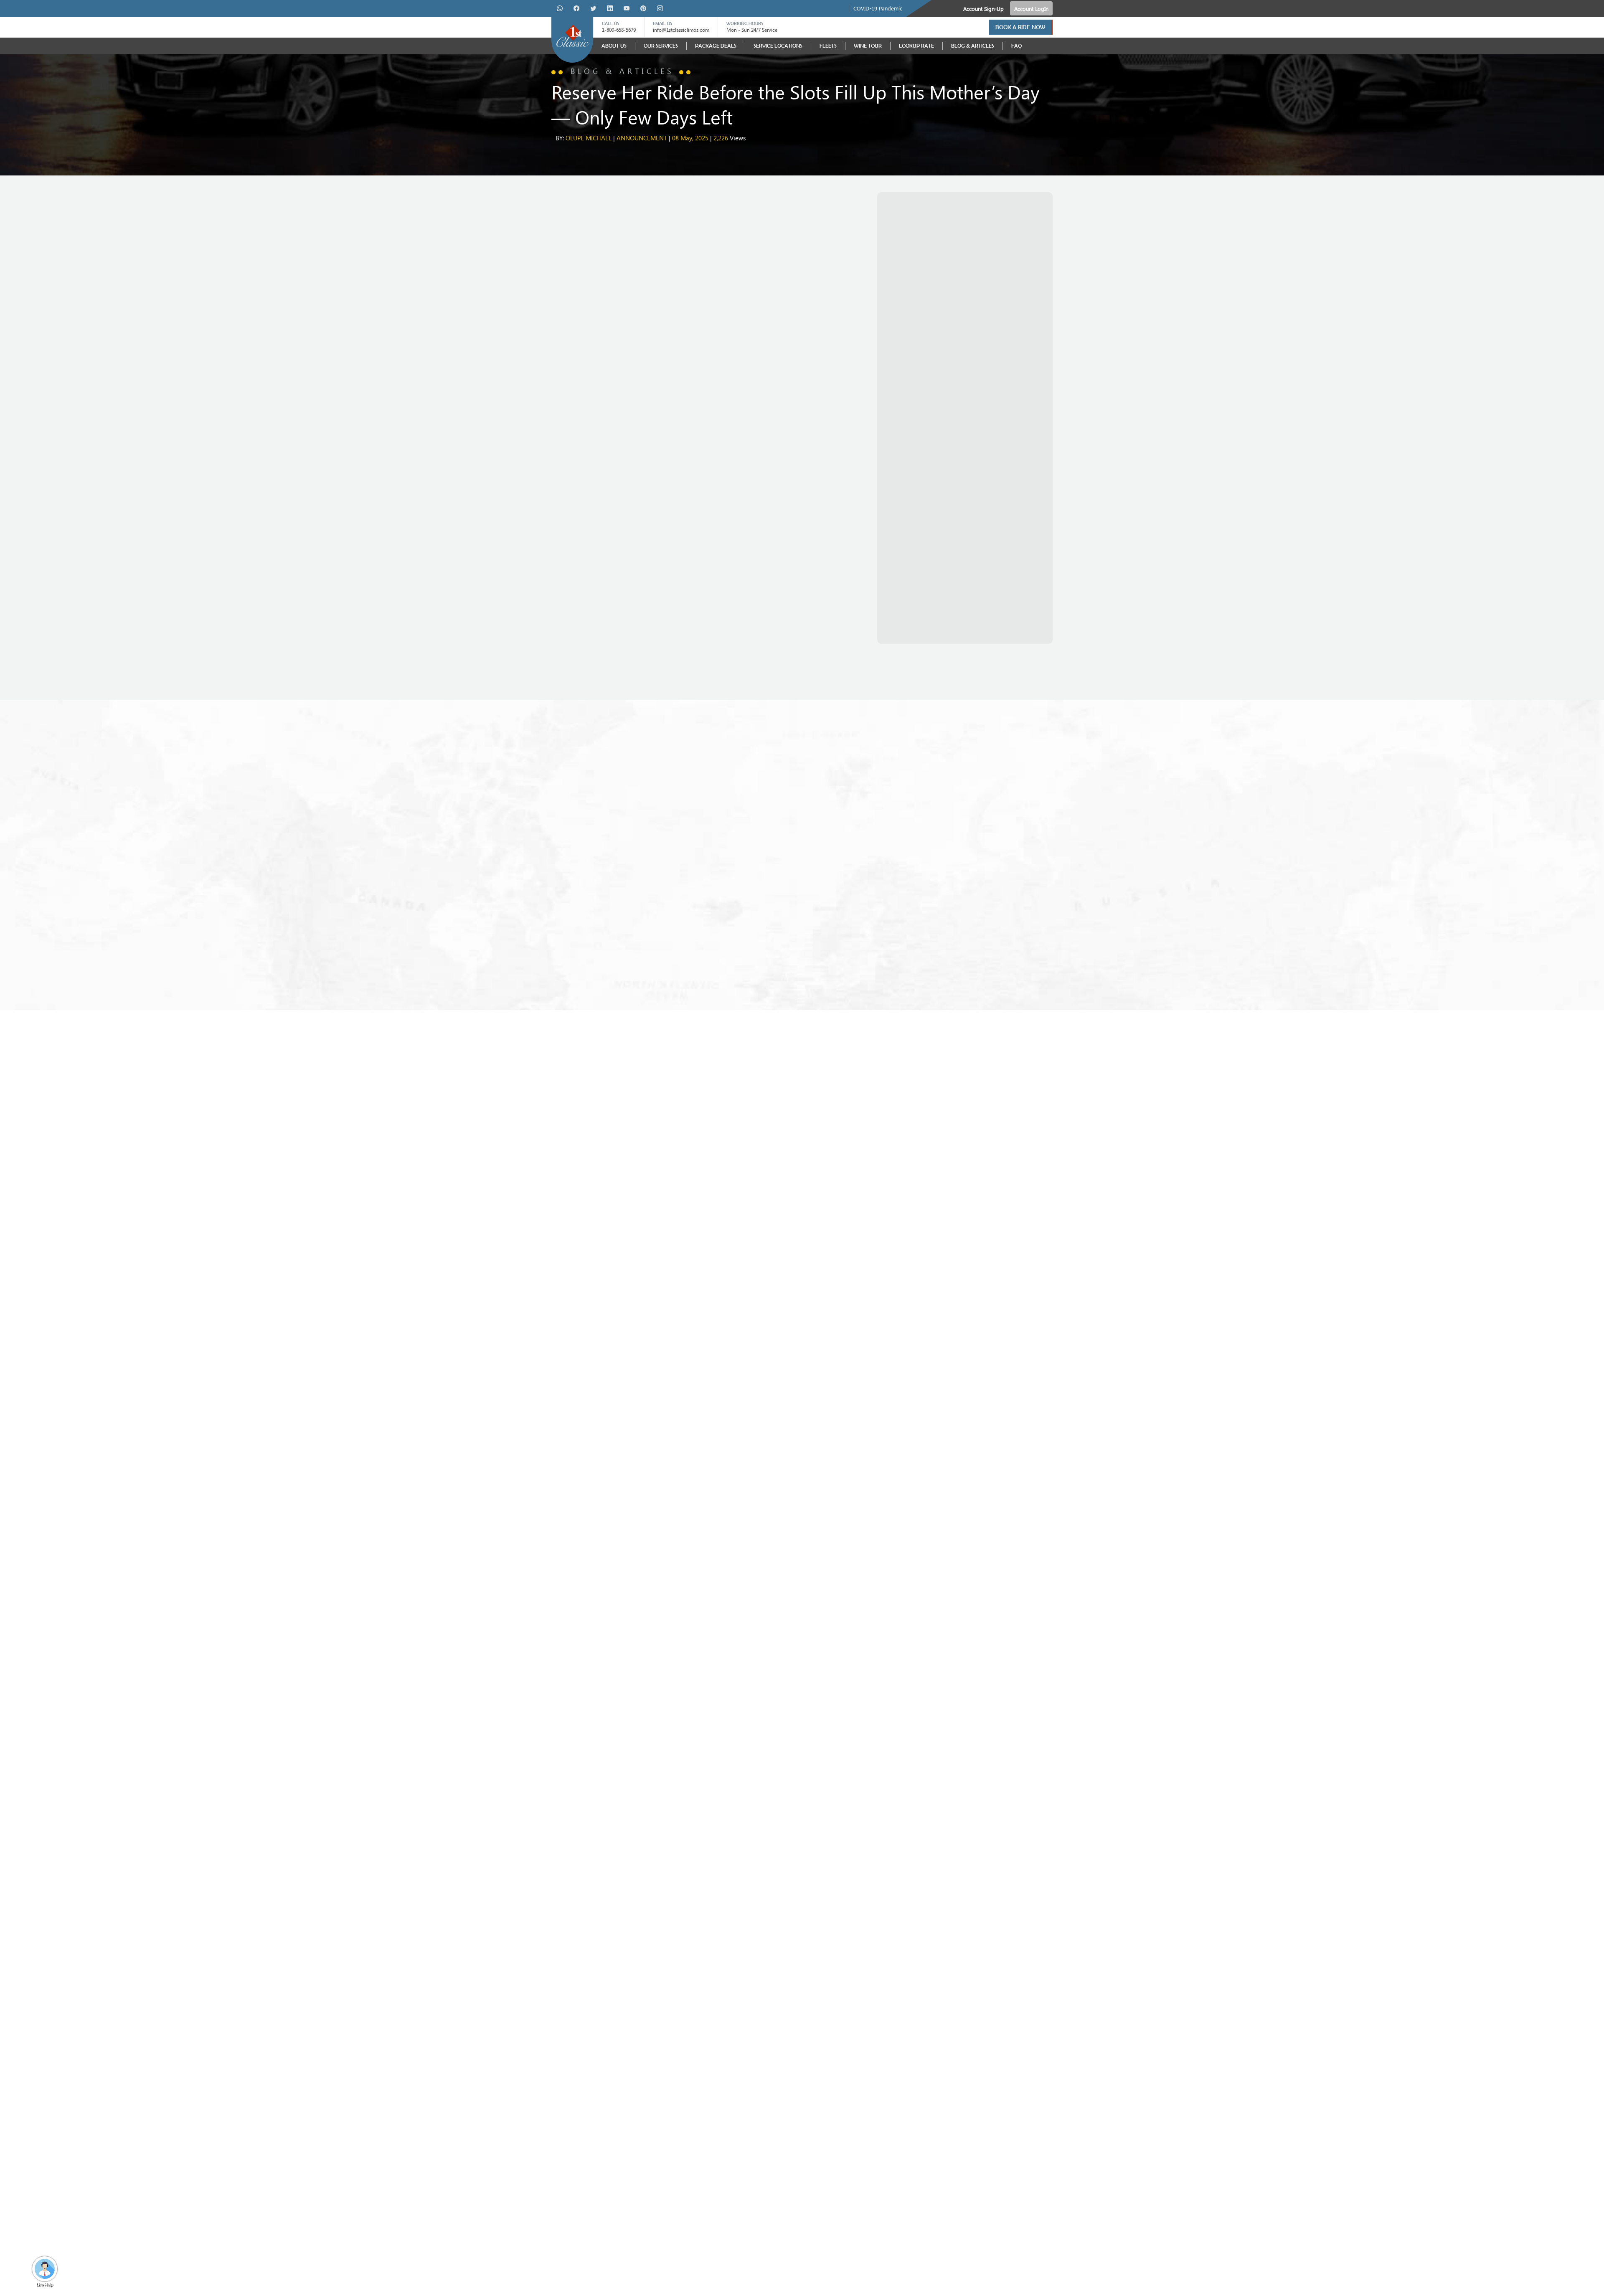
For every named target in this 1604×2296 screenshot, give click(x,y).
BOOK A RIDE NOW (1020, 27)
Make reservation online (621, 602)
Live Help (45, 2284)
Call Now (564, 602)
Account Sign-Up (983, 9)
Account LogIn (1031, 9)
